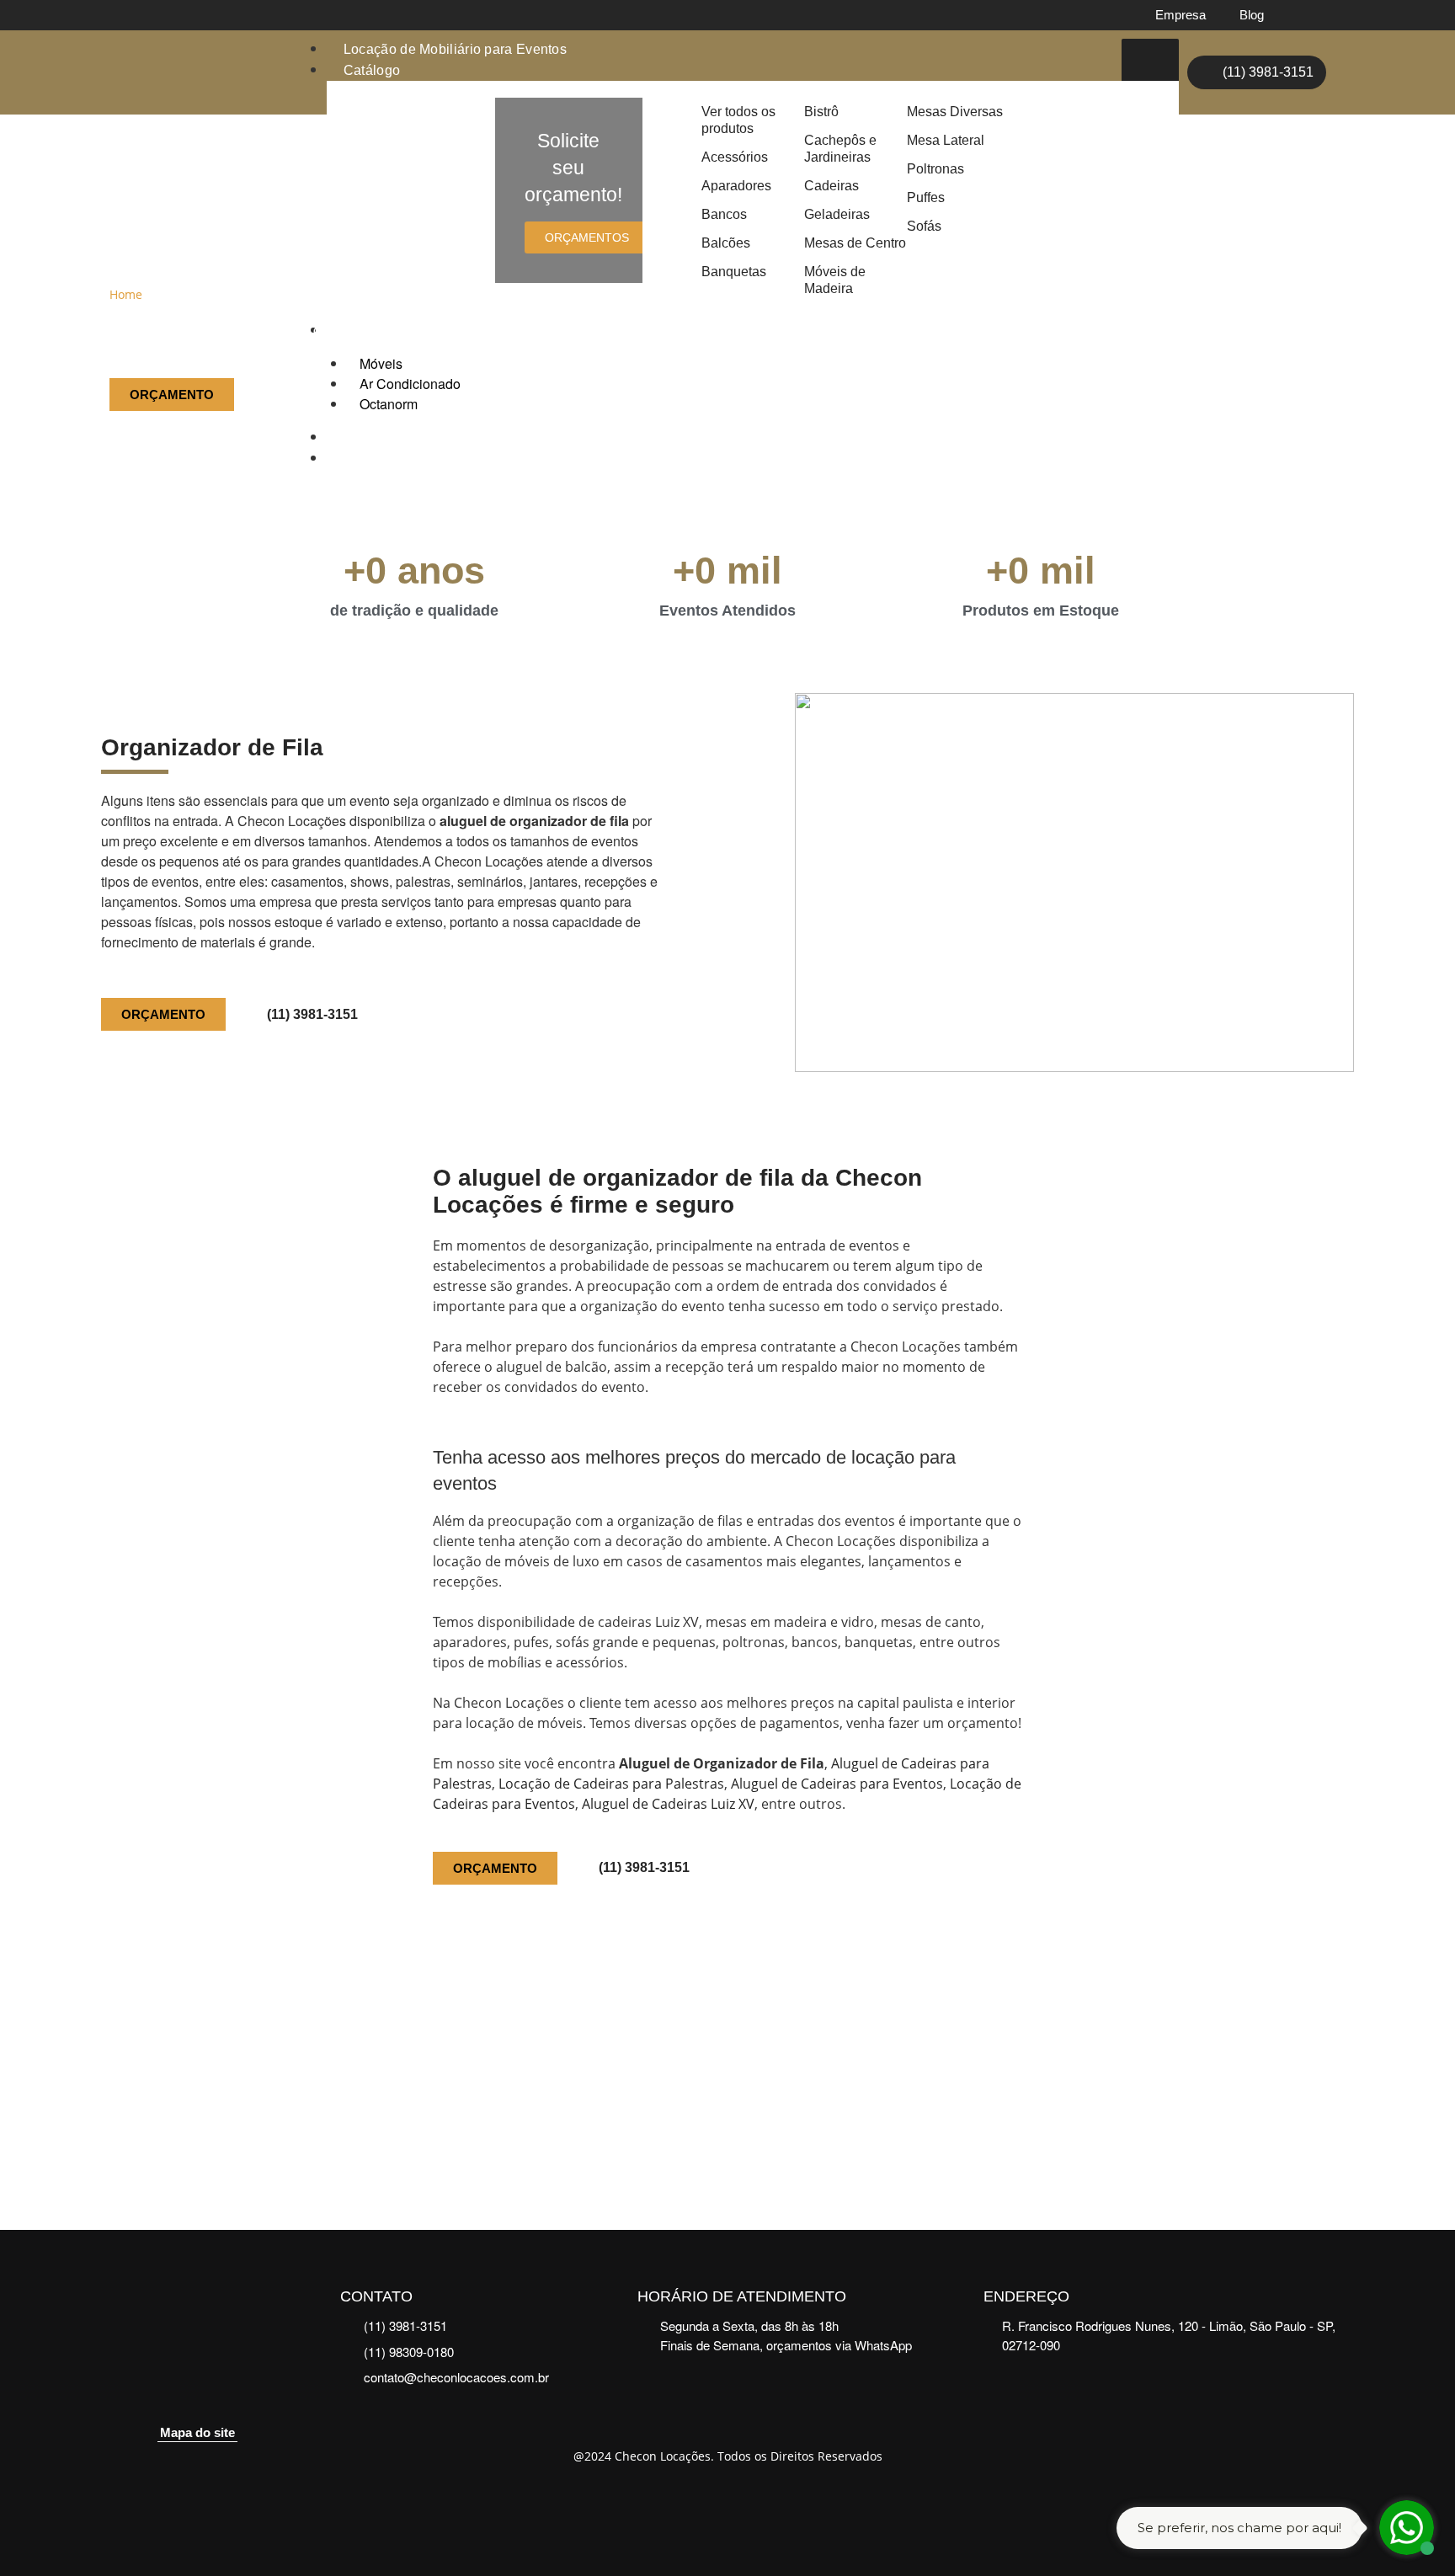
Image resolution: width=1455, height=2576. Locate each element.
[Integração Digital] (728, 2502)
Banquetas (734, 272)
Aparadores (736, 186)
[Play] (727, 2066)
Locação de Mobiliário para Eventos (455, 49)
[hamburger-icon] (1150, 62)
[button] (116, 2066)
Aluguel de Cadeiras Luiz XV (668, 1804)
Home (126, 294)
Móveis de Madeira (835, 280)
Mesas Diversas (955, 112)
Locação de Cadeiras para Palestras (611, 1784)
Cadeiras (831, 186)
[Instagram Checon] (1339, 15)
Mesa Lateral (946, 140)
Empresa (1181, 15)
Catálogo (372, 70)
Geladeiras (837, 214)
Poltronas (935, 169)
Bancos (724, 214)
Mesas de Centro (855, 243)
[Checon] (180, 73)
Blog (1252, 15)
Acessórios (735, 157)
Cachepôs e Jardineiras (840, 149)
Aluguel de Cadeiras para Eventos (837, 1784)
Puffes (926, 197)
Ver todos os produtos (738, 120)
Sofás (924, 226)
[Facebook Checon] (1304, 15)
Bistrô (821, 112)
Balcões (726, 243)
